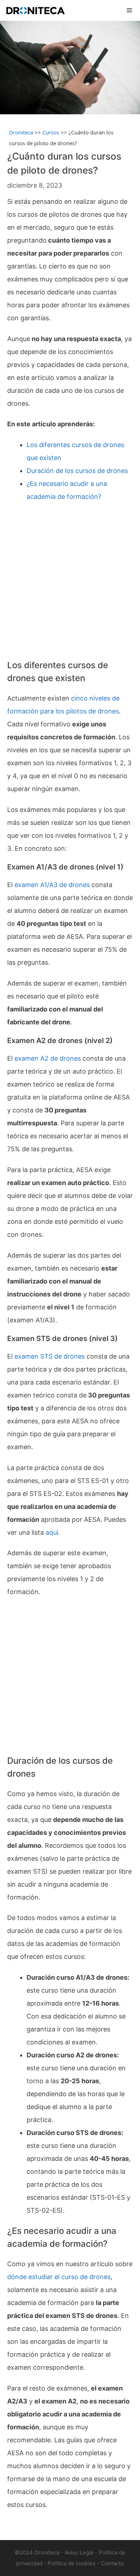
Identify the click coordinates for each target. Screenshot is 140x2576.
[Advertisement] (70, 581)
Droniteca (21, 132)
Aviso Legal (79, 2552)
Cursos (51, 132)
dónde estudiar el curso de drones (59, 2277)
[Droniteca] (35, 10)
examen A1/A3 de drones (52, 885)
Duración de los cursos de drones (77, 471)
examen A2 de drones (48, 1058)
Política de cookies (72, 2563)
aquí (52, 1532)
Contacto (112, 2563)
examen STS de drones (50, 1356)
